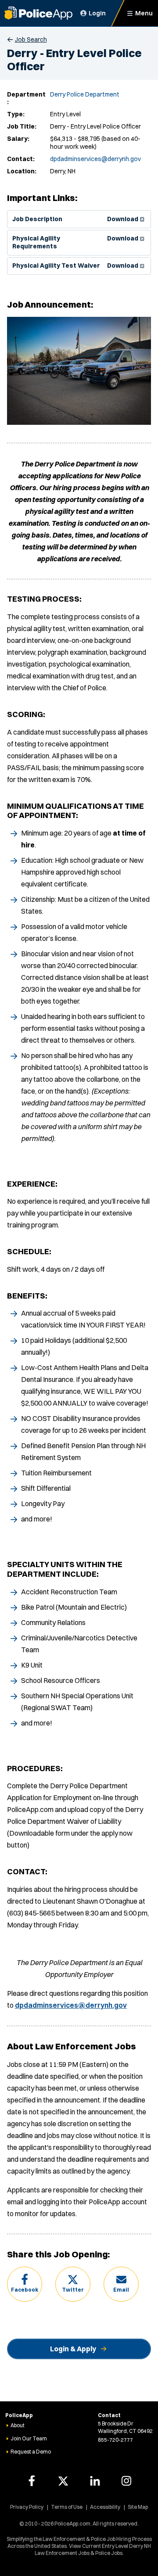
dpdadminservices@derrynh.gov (95, 159)
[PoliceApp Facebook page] (32, 2481)
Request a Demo (31, 2452)
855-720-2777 (115, 2440)
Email (121, 2290)
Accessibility (105, 2507)
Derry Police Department (85, 94)
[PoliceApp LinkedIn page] (95, 2481)
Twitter (73, 2290)
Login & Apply (73, 2349)
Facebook (25, 2290)
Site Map (138, 2507)
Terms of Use (67, 2507)
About (18, 2425)
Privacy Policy (27, 2507)
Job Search (31, 39)
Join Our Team (29, 2438)
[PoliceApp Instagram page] (126, 2481)
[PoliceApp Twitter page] (63, 2481)
